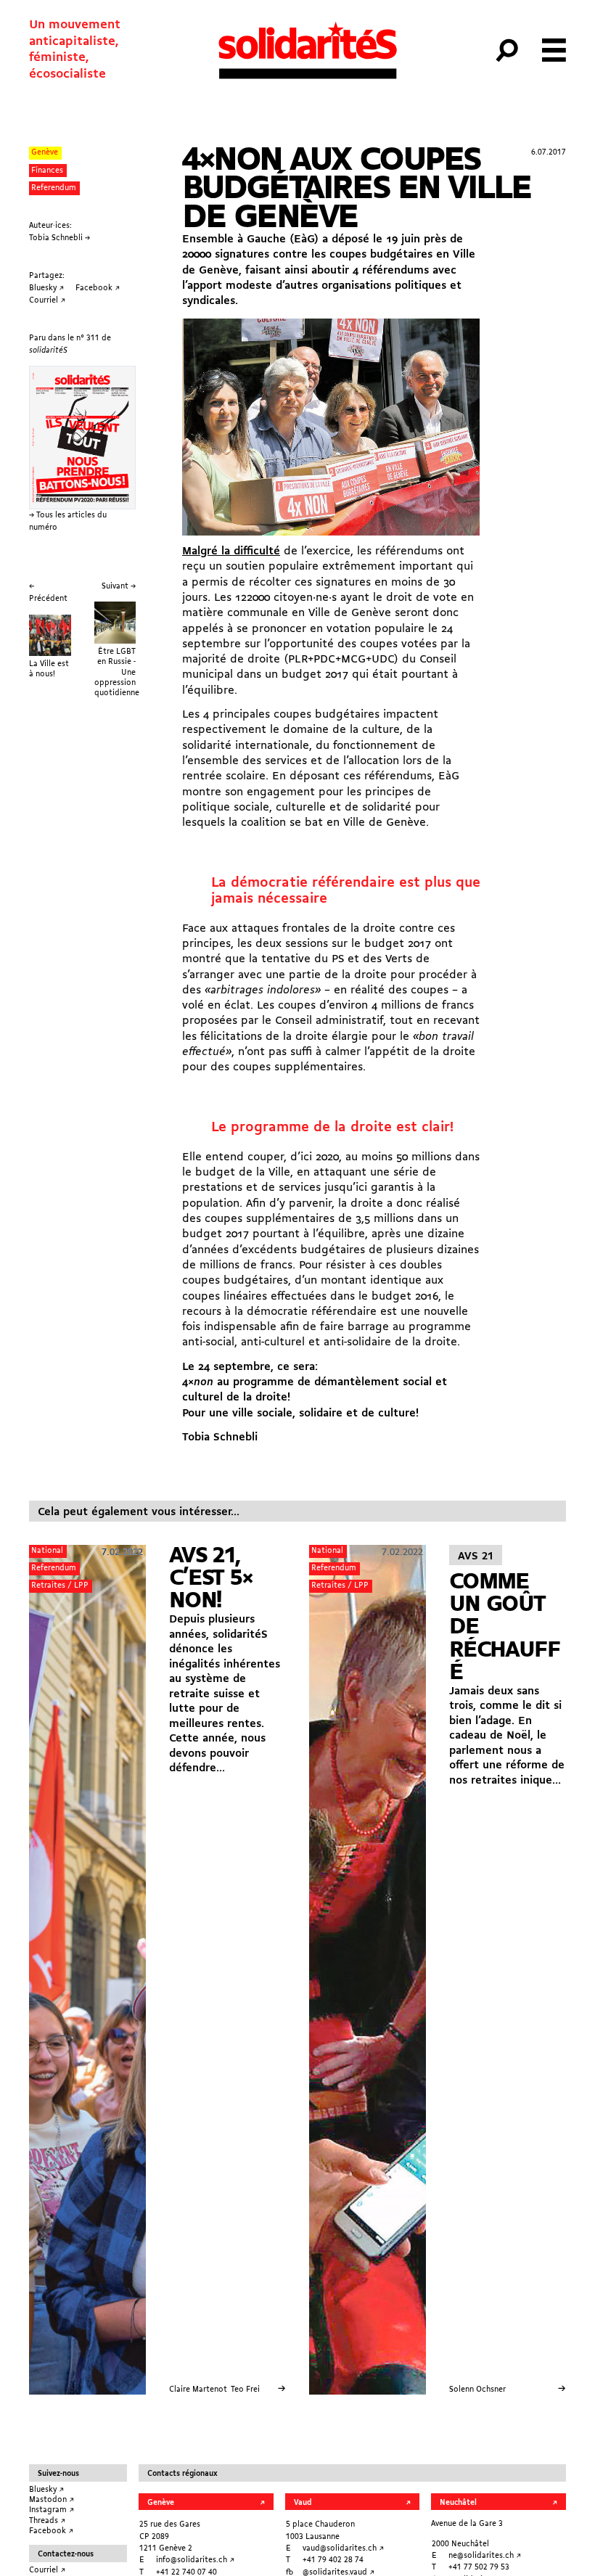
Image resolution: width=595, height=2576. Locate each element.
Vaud (303, 2503)
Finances (47, 171)
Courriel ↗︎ (47, 2570)
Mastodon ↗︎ (52, 2500)
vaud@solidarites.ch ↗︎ (343, 2548)
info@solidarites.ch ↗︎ (195, 2560)
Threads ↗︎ (47, 2521)
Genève (45, 152)
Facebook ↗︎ (51, 2531)
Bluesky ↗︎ (46, 2490)
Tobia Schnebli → (59, 238)
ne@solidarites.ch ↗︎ (485, 2556)
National (47, 1551)
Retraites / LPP (60, 1586)
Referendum (54, 188)
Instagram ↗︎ (52, 2510)
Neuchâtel (458, 2503)
